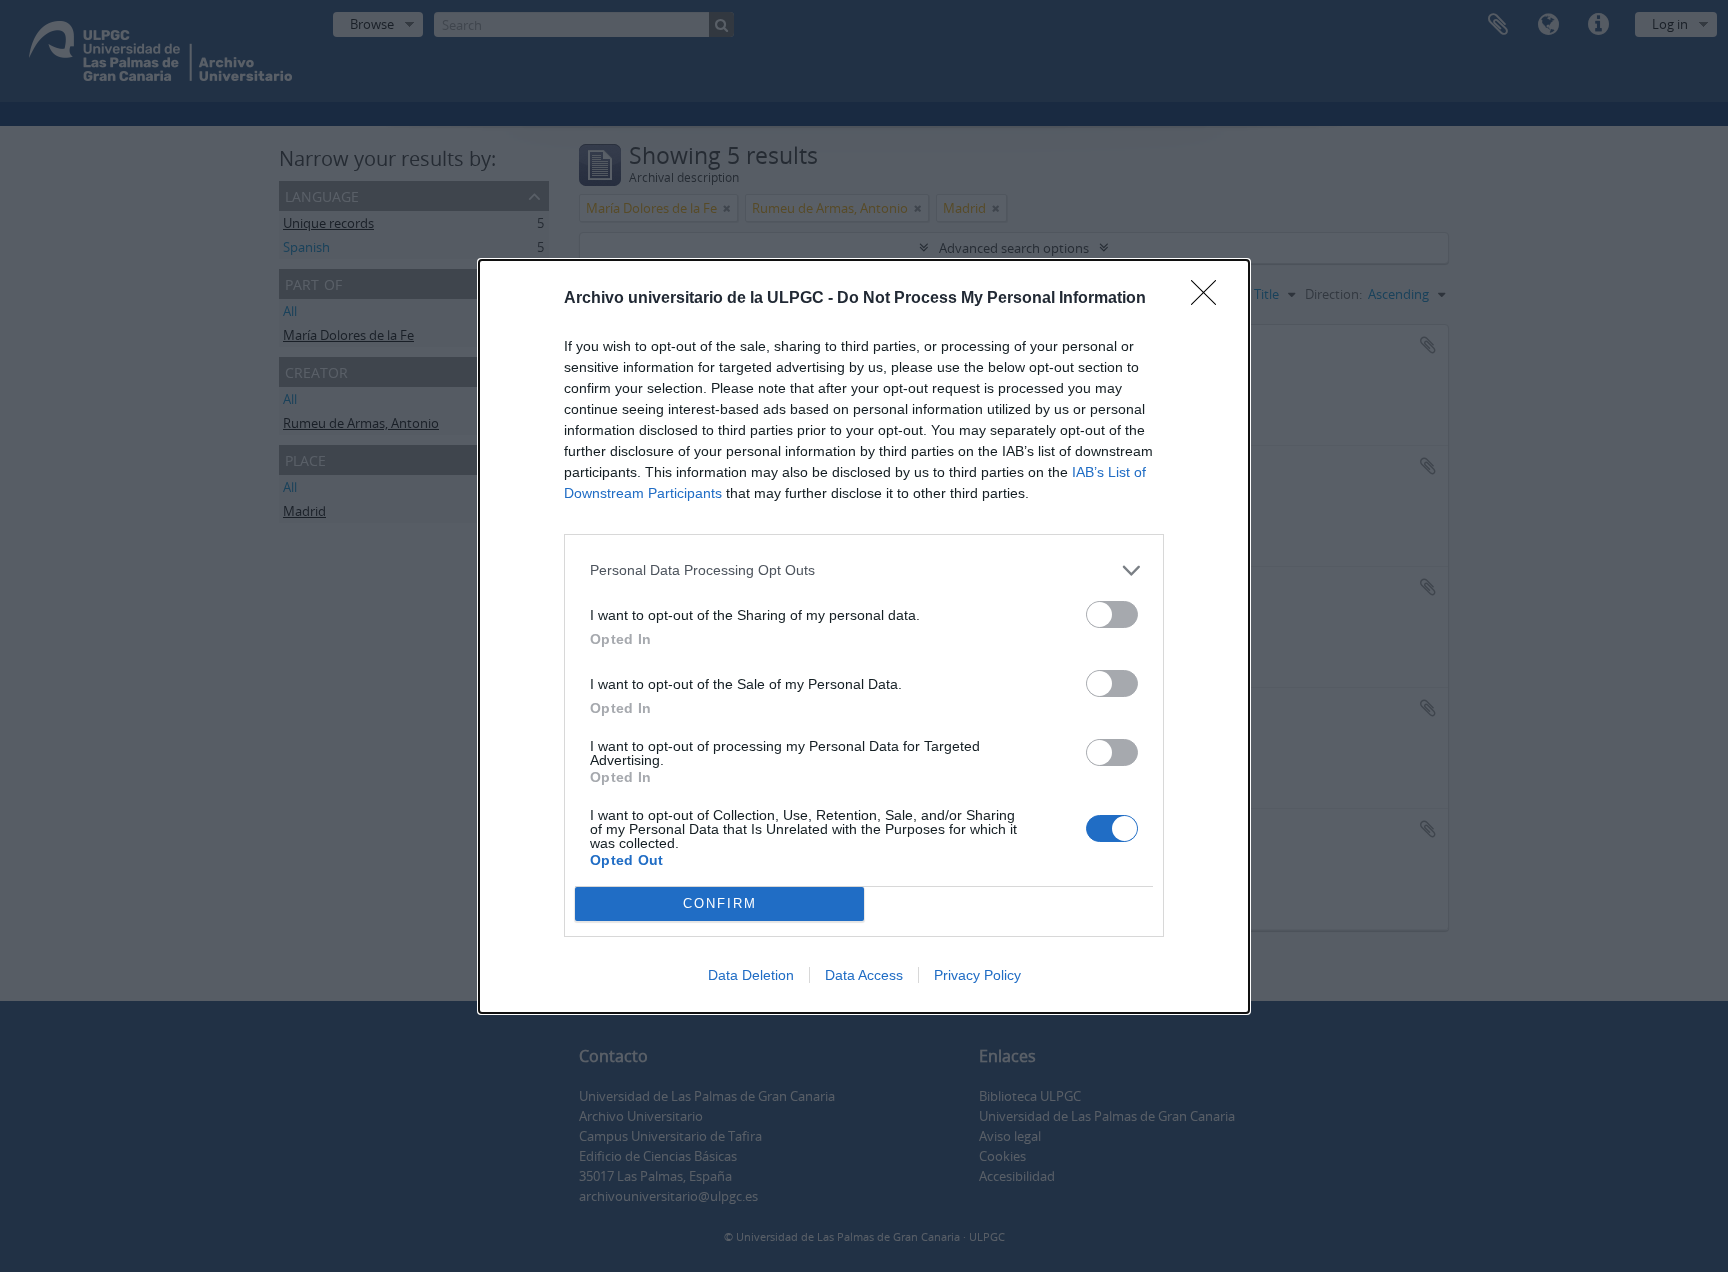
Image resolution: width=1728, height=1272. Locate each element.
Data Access (864, 975)
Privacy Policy (977, 975)
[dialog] (864, 636)
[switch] (1112, 614)
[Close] (1210, 299)
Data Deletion (751, 975)
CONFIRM (720, 903)
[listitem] (864, 570)
